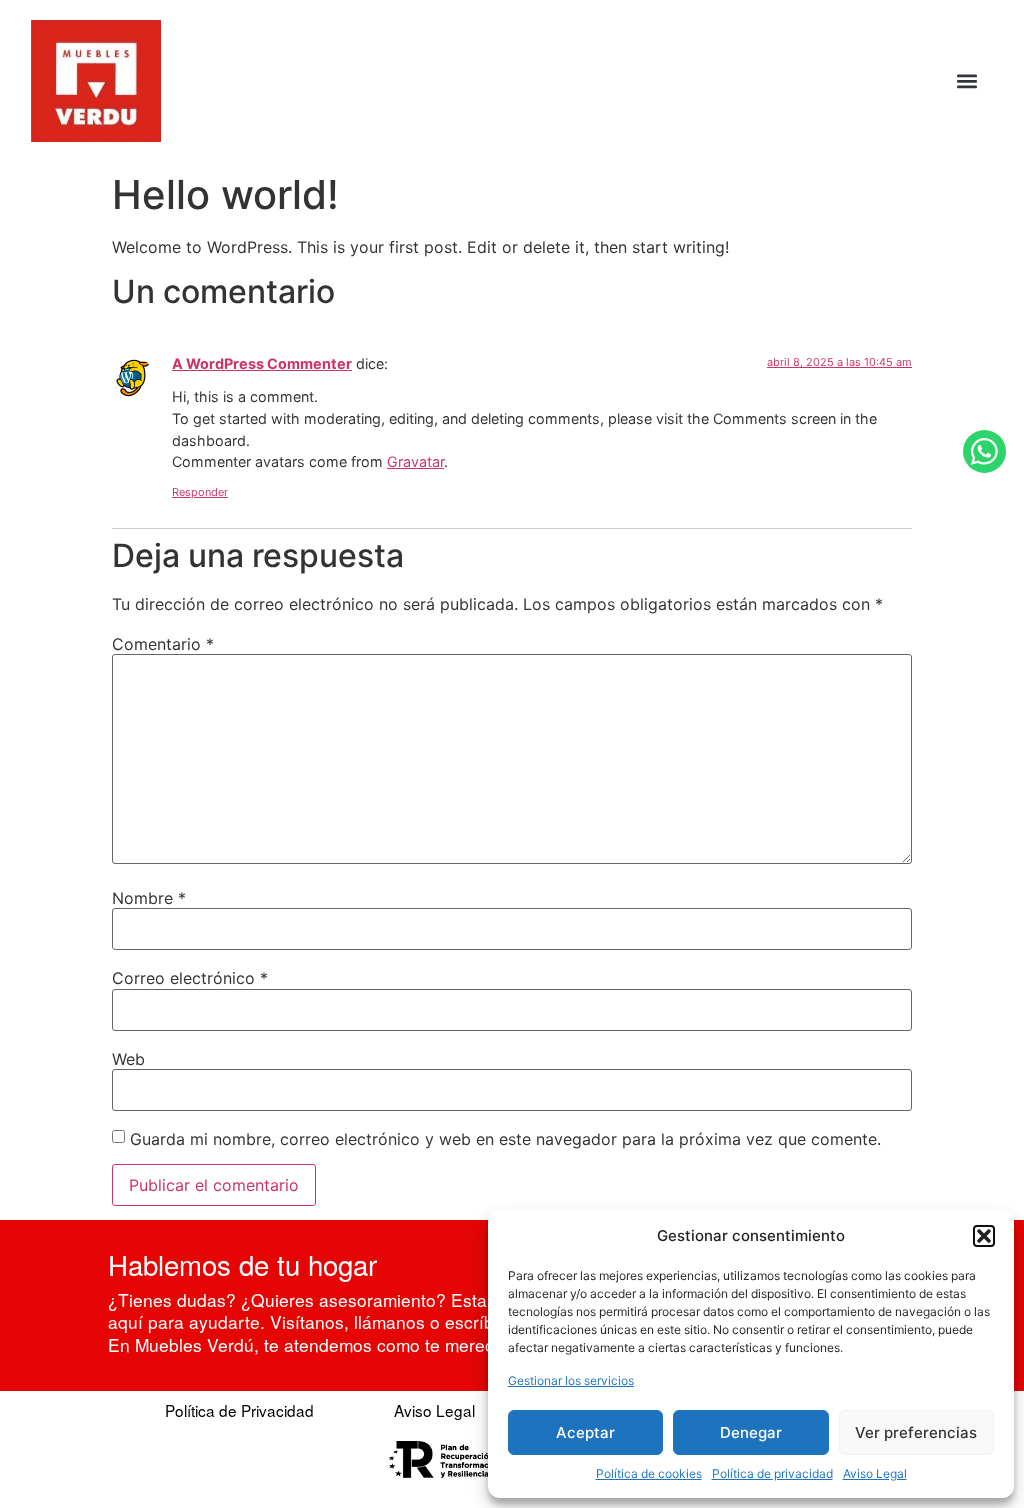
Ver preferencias (916, 1432)
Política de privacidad (772, 1473)
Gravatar (415, 461)
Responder (200, 492)
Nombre (149, 898)
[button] (984, 1236)
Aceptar (585, 1432)
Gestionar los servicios (571, 1380)
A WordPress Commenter (262, 363)
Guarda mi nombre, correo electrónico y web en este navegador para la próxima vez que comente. (505, 1139)
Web (128, 1059)
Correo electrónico (190, 978)
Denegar (751, 1432)
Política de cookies (649, 1473)
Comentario (163, 644)
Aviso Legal (875, 1473)
